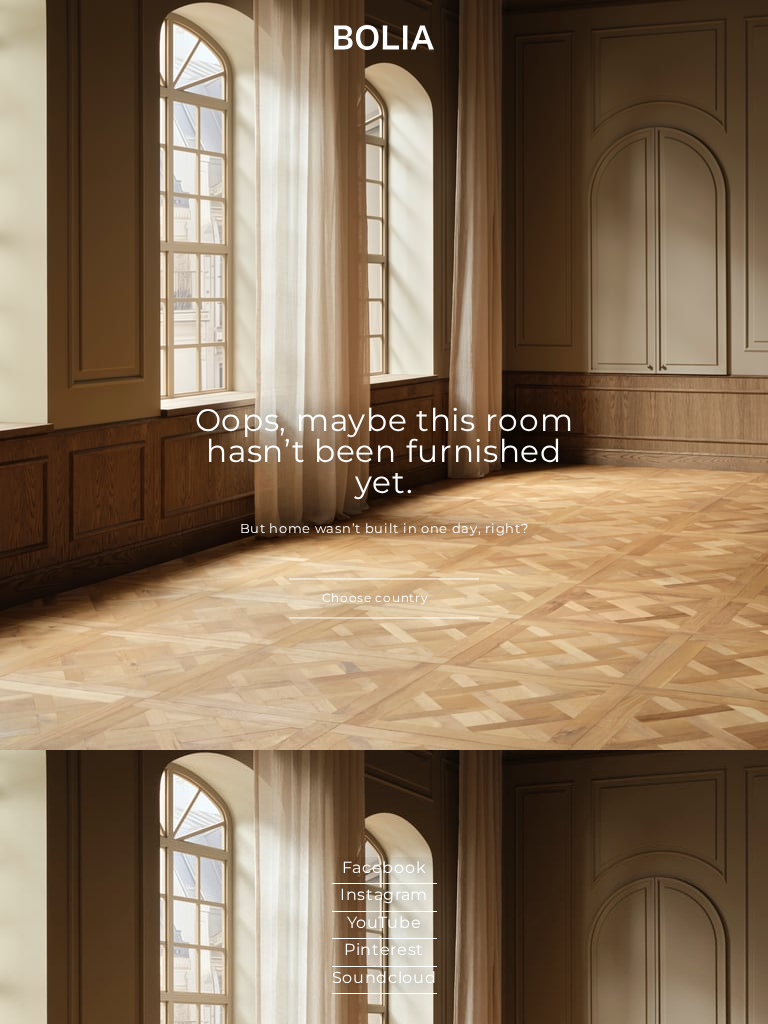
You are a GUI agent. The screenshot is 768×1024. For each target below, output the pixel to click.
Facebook (384, 867)
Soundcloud (384, 977)
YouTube (384, 922)
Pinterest (384, 949)
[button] (384, 599)
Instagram (384, 894)
